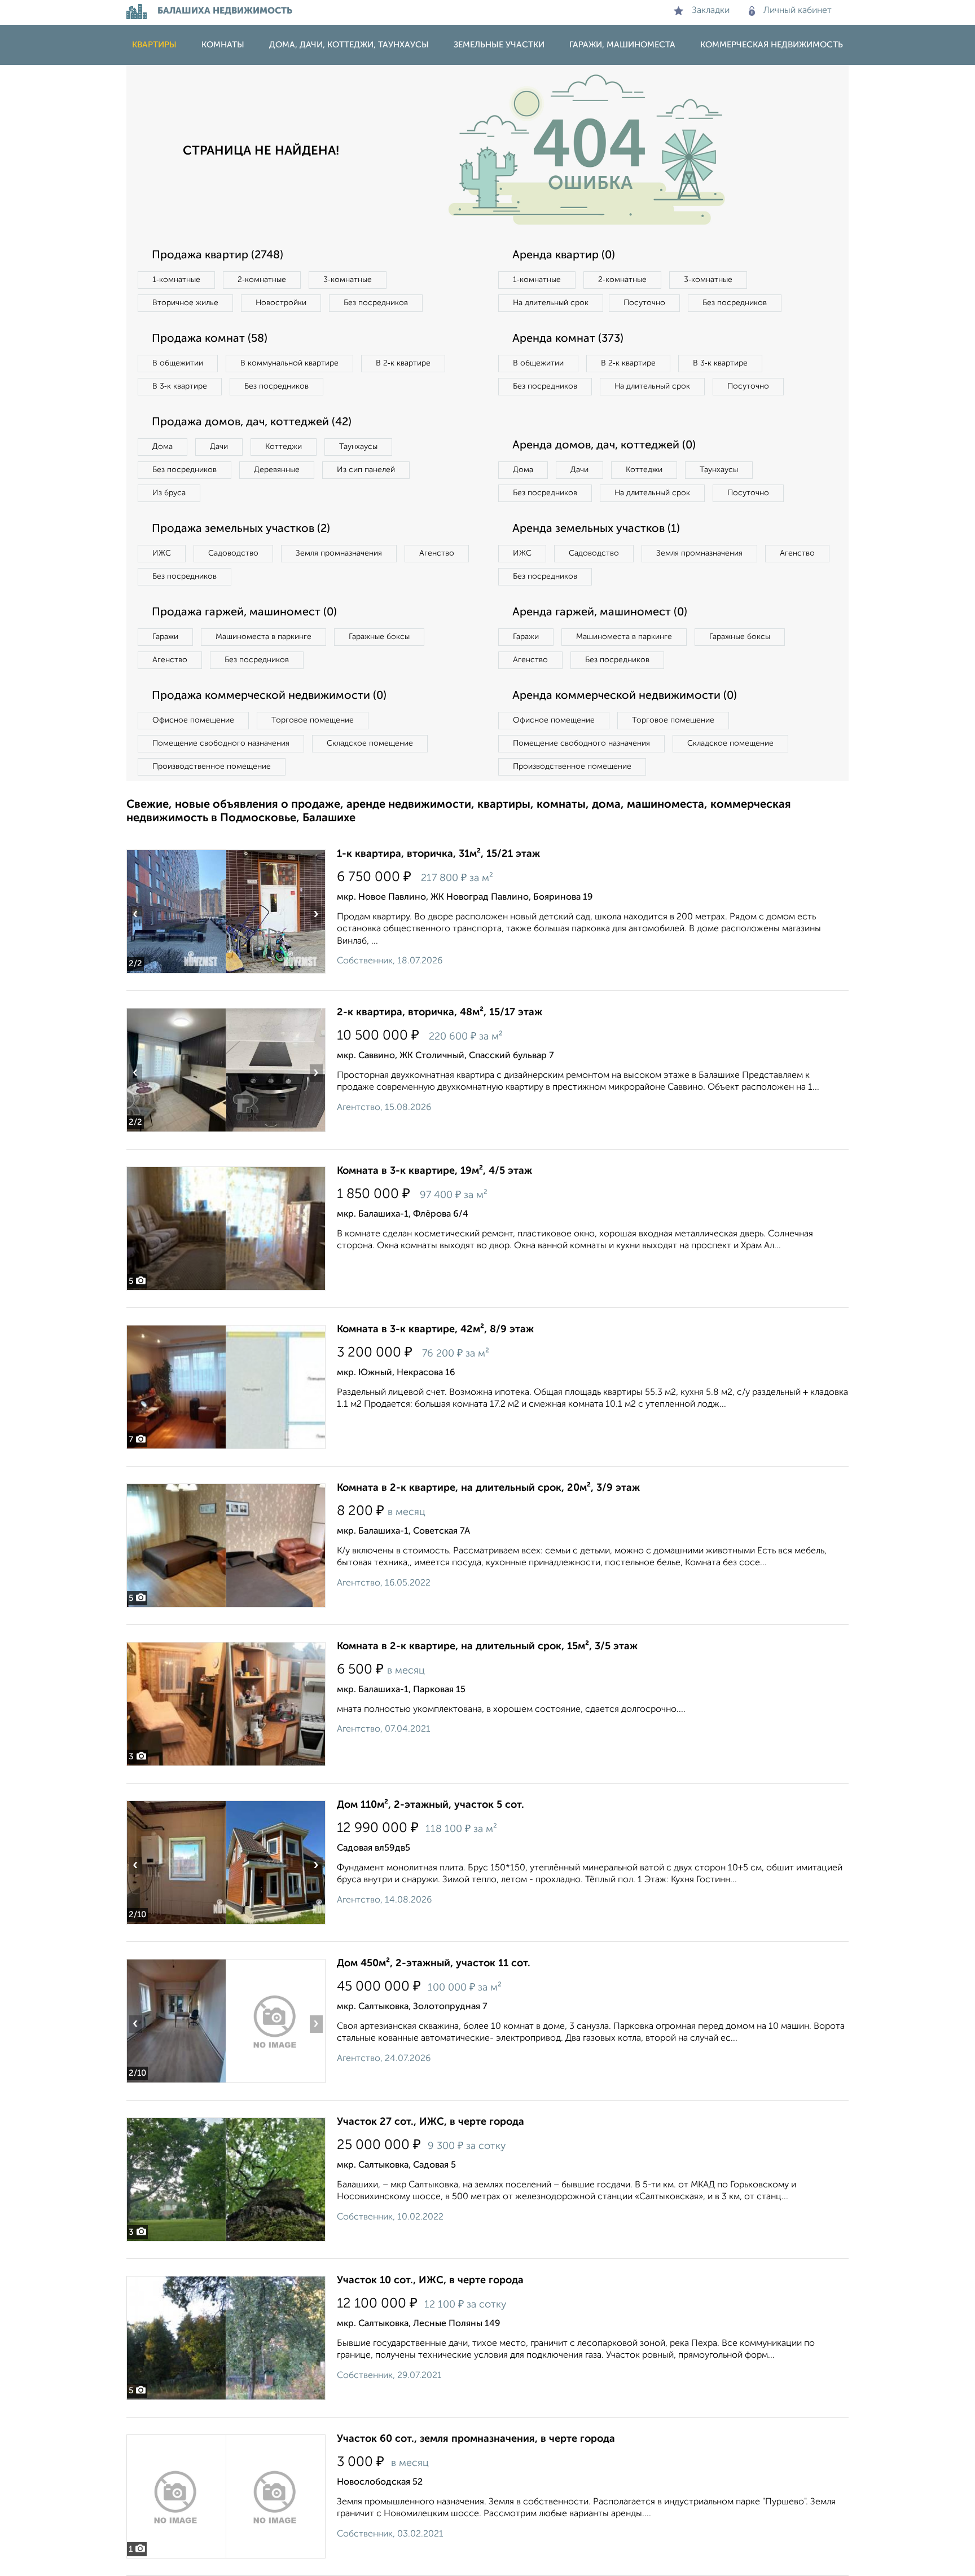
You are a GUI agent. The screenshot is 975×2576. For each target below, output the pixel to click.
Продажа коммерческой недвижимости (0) (269, 696)
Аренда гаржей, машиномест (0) (600, 613)
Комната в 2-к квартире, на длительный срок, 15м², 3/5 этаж (487, 1646)
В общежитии (178, 363)
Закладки (711, 11)
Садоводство (233, 553)
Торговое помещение (313, 720)
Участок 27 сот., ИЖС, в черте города (431, 2122)
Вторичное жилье (185, 303)
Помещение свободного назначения (221, 743)
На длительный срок (551, 303)
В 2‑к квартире (403, 363)
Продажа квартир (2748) (218, 256)
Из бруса (169, 493)
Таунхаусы (358, 447)
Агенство (437, 553)
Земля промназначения (339, 553)
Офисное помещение (193, 720)
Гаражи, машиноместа (622, 45)
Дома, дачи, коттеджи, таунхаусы (349, 45)
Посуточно (644, 303)
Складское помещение (370, 743)
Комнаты (223, 45)
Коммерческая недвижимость (772, 45)
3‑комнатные (348, 280)
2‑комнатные (262, 280)
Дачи (219, 447)
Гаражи (165, 637)
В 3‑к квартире (180, 386)
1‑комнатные (176, 280)
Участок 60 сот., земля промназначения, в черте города (476, 2439)
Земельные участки (499, 45)
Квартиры (154, 45)
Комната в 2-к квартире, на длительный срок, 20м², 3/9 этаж (488, 1488)
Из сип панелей (366, 470)
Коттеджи (284, 447)
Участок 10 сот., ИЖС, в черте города (430, 2280)
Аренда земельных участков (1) (596, 529)
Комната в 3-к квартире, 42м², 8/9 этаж (435, 1329)
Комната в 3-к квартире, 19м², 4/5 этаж (434, 1171)
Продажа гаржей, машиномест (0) (244, 613)
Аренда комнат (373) (568, 339)
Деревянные (277, 470)
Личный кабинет (798, 11)
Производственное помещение (212, 767)
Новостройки (281, 303)
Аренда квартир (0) (564, 256)
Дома (162, 447)
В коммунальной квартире (289, 363)
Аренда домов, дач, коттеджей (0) (604, 446)
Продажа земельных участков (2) (241, 529)
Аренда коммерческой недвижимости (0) (625, 696)
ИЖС (162, 553)
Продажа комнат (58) (210, 339)
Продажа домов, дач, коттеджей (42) (252, 422)
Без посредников (376, 303)
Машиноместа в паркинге (263, 637)
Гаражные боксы (379, 637)
